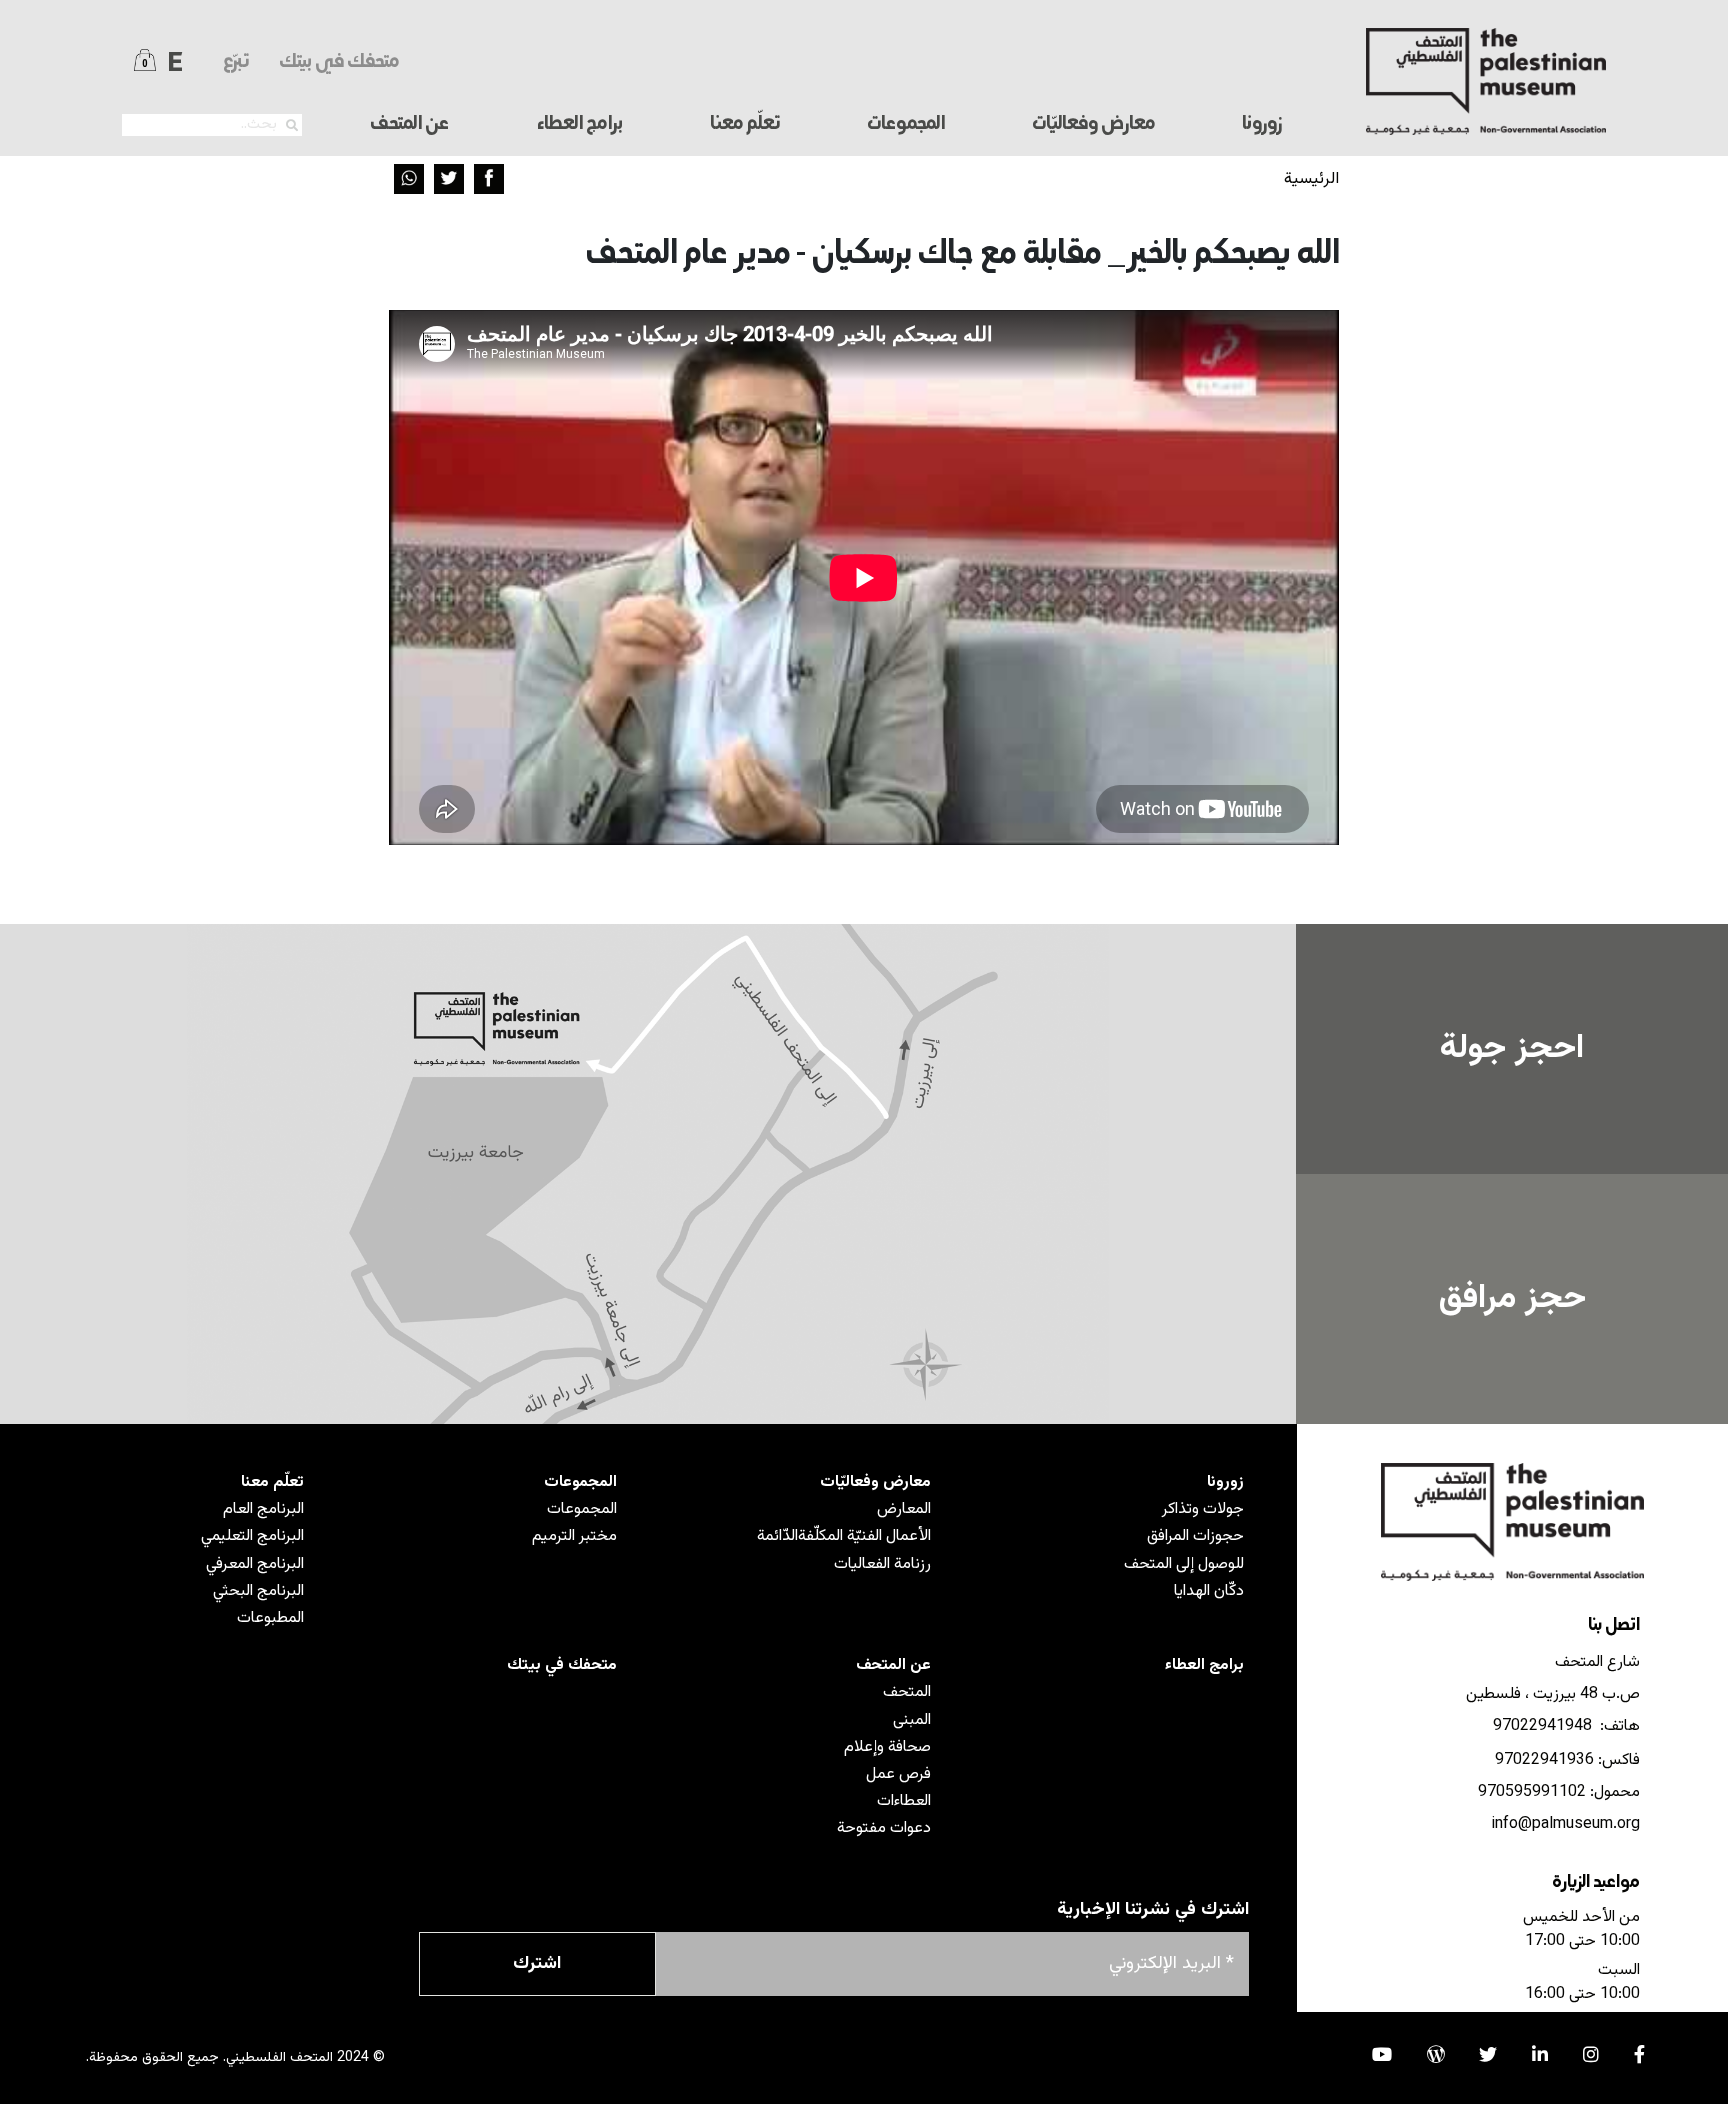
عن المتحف (893, 1665)
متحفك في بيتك (339, 62)
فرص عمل (898, 1774)
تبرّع (236, 62)
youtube (1382, 2054)
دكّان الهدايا (1209, 1591)
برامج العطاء (579, 125)
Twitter (449, 179)
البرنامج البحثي (258, 1591)
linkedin (1540, 2054)
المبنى (912, 1720)
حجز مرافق (1512, 1298)
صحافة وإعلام (887, 1747)
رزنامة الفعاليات (882, 1564)
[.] (292, 126)
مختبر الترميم (574, 1536)
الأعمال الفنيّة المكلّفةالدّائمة (844, 1536)
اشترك (537, 1964)
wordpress (1436, 2054)
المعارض (904, 1509)
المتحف (907, 1692)
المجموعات (580, 1482)
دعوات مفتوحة (884, 1828)
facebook (1639, 2054)
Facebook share (489, 179)
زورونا (1225, 1482)
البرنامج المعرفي (255, 1564)
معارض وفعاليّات (875, 1482)
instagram (1591, 2054)
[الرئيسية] (1486, 81)
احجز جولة (1512, 1048)
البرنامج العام (263, 1509)
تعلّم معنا (272, 1482)
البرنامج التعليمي (252, 1536)
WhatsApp (409, 179)
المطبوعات (270, 1618)
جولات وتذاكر (1203, 1509)
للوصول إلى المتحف (1184, 1564)
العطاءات (904, 1801)
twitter (1488, 2054)
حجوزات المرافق (1195, 1536)
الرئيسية (1311, 179)
